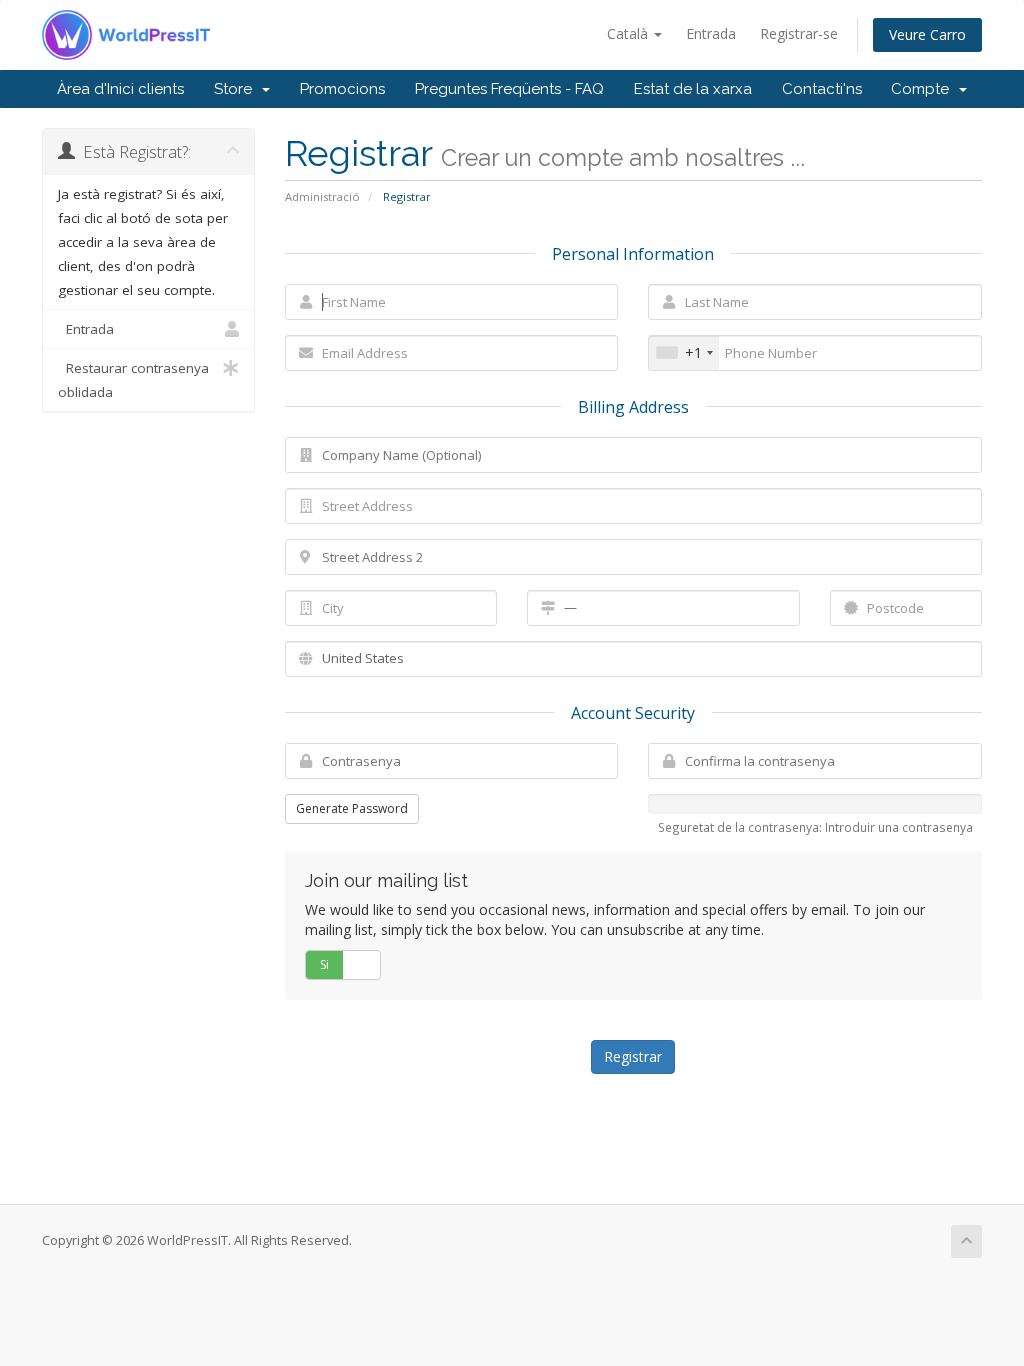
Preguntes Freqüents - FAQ (509, 89)
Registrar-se (799, 33)
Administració (322, 196)
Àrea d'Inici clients (120, 89)
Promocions (342, 89)
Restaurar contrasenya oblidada (133, 380)
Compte (924, 89)
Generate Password (352, 808)
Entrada (711, 33)
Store (237, 89)
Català (629, 33)
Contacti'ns (822, 89)
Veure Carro (927, 34)
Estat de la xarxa (693, 89)
